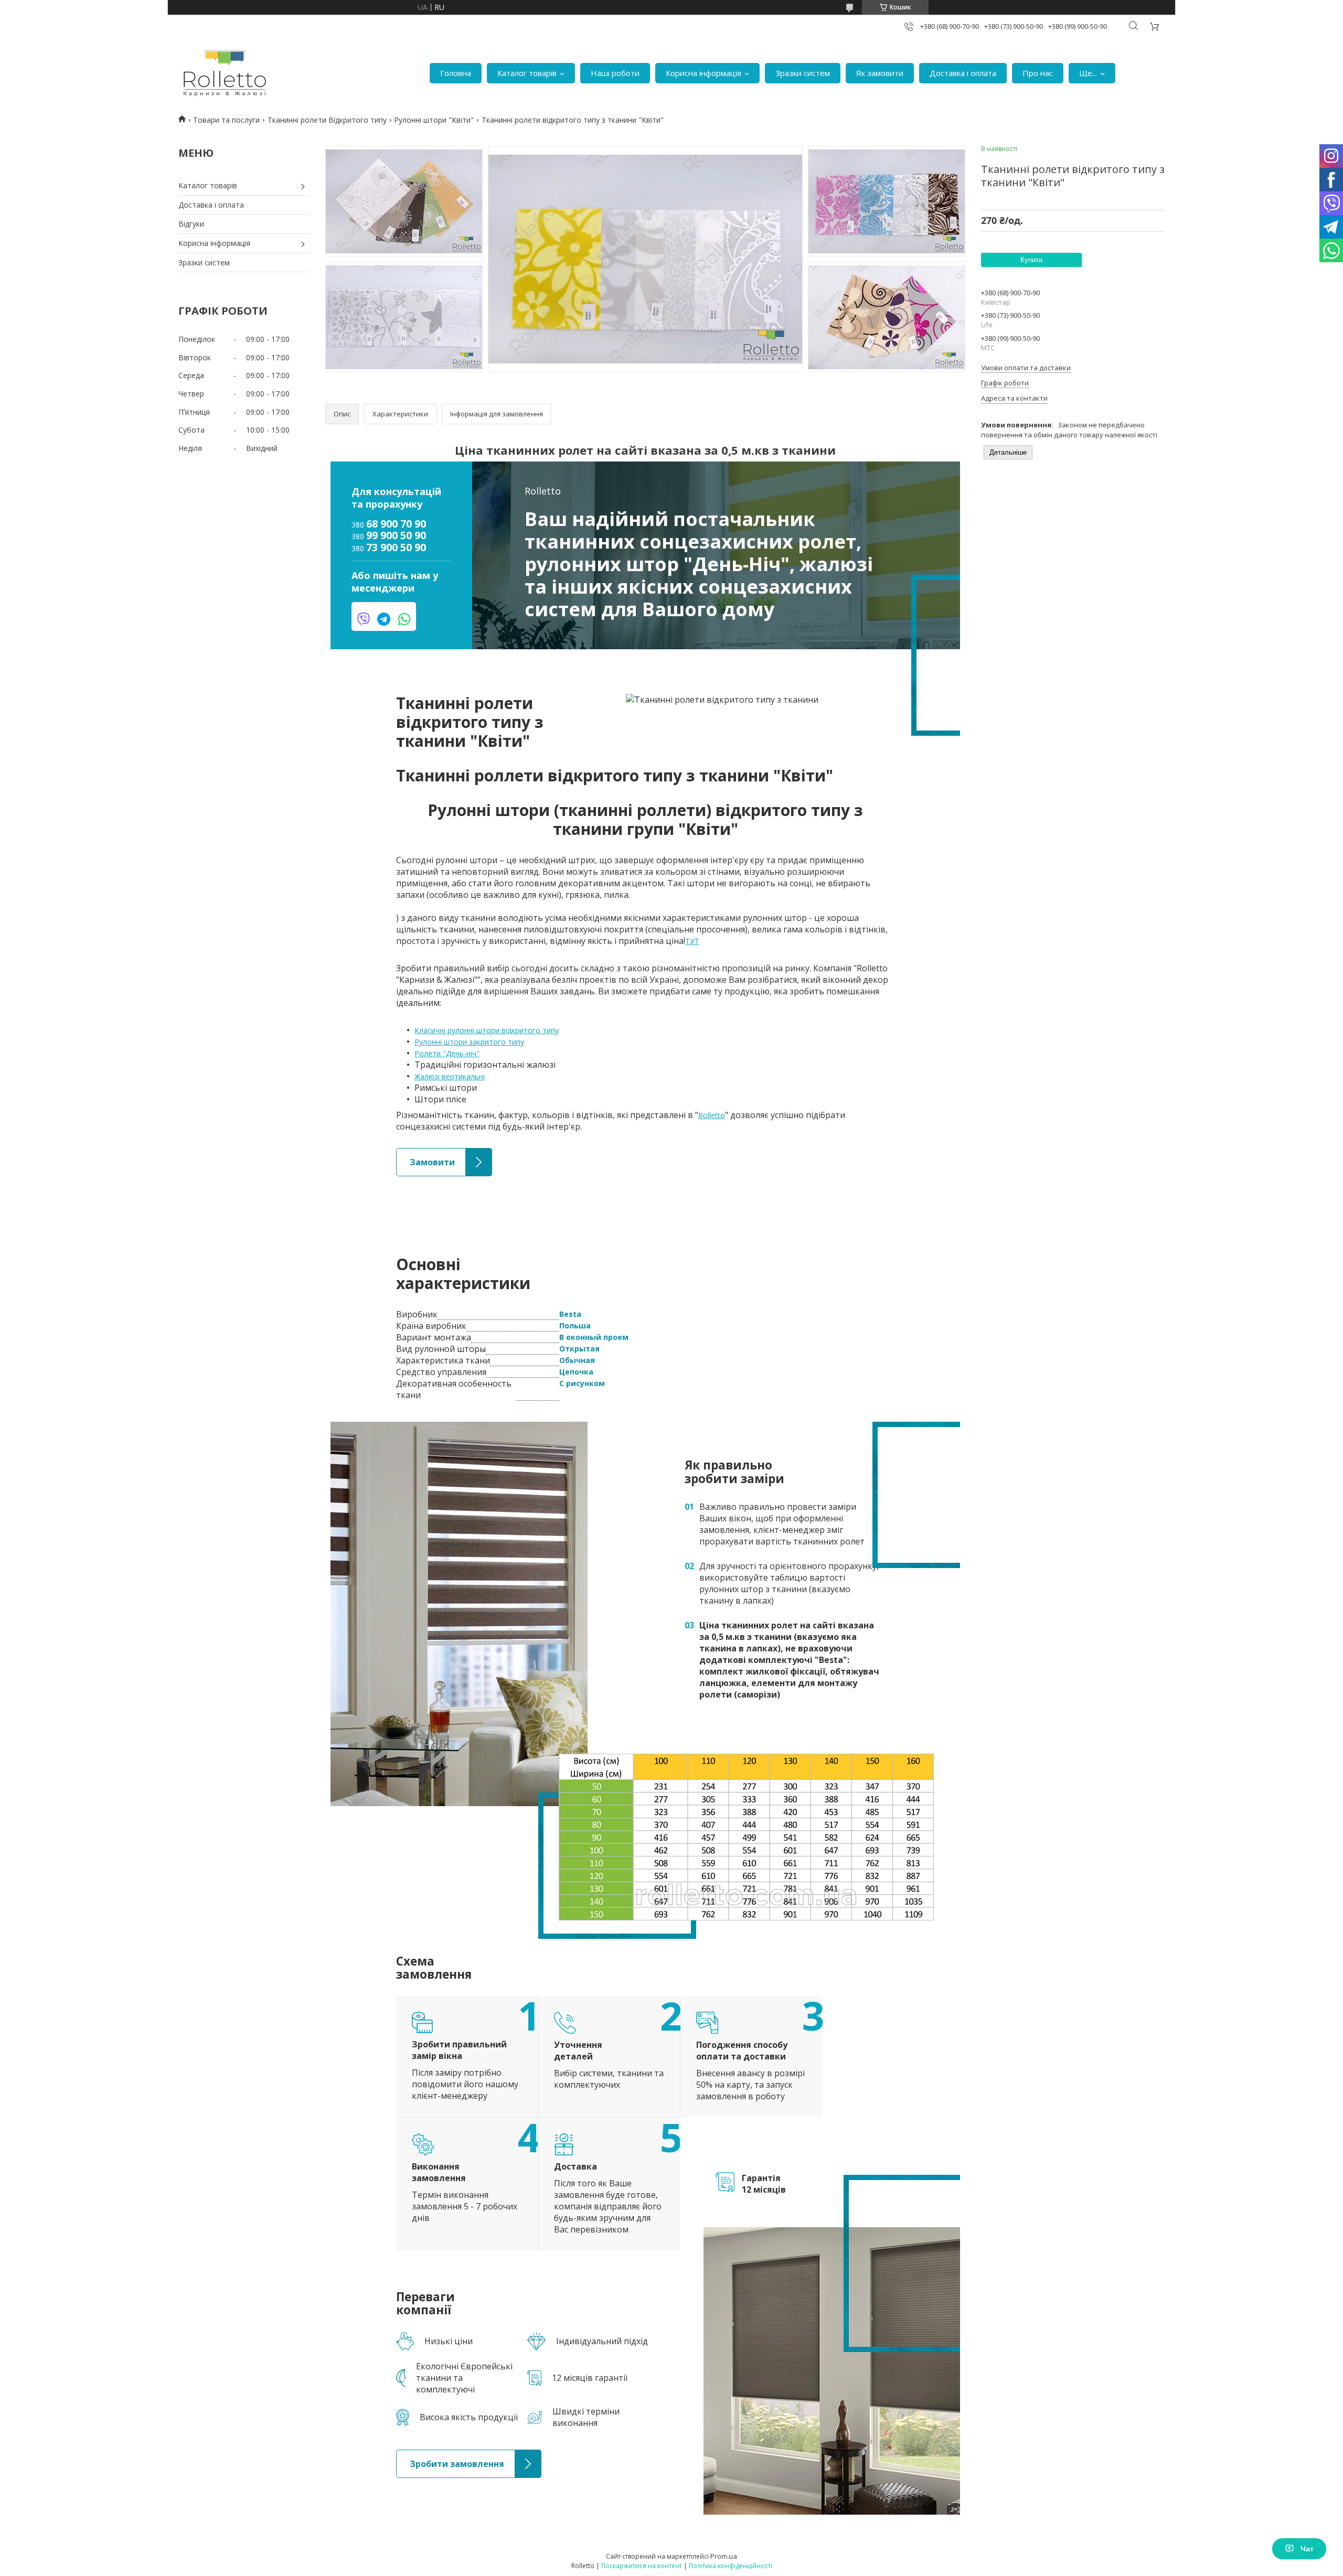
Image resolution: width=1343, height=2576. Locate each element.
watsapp (404, 619)
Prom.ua (724, 2556)
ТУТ (692, 941)
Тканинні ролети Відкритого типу (327, 120)
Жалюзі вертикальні (450, 1076)
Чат (1307, 2549)
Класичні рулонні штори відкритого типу (487, 1030)
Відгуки (191, 224)
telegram (384, 619)
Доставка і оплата (963, 73)
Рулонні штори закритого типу (469, 1042)
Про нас (1038, 73)
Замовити (414, 1153)
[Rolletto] (225, 73)
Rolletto (712, 1115)
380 (389, 524)
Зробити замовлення (434, 2455)
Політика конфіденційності (731, 2566)
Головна (456, 73)
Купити (1031, 260)
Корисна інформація (704, 73)
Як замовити (880, 73)
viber (363, 619)
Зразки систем (803, 73)
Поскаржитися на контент (642, 2566)
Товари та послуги (226, 120)
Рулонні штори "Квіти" (434, 120)
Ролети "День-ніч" (447, 1053)
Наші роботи (615, 73)
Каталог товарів (527, 73)
